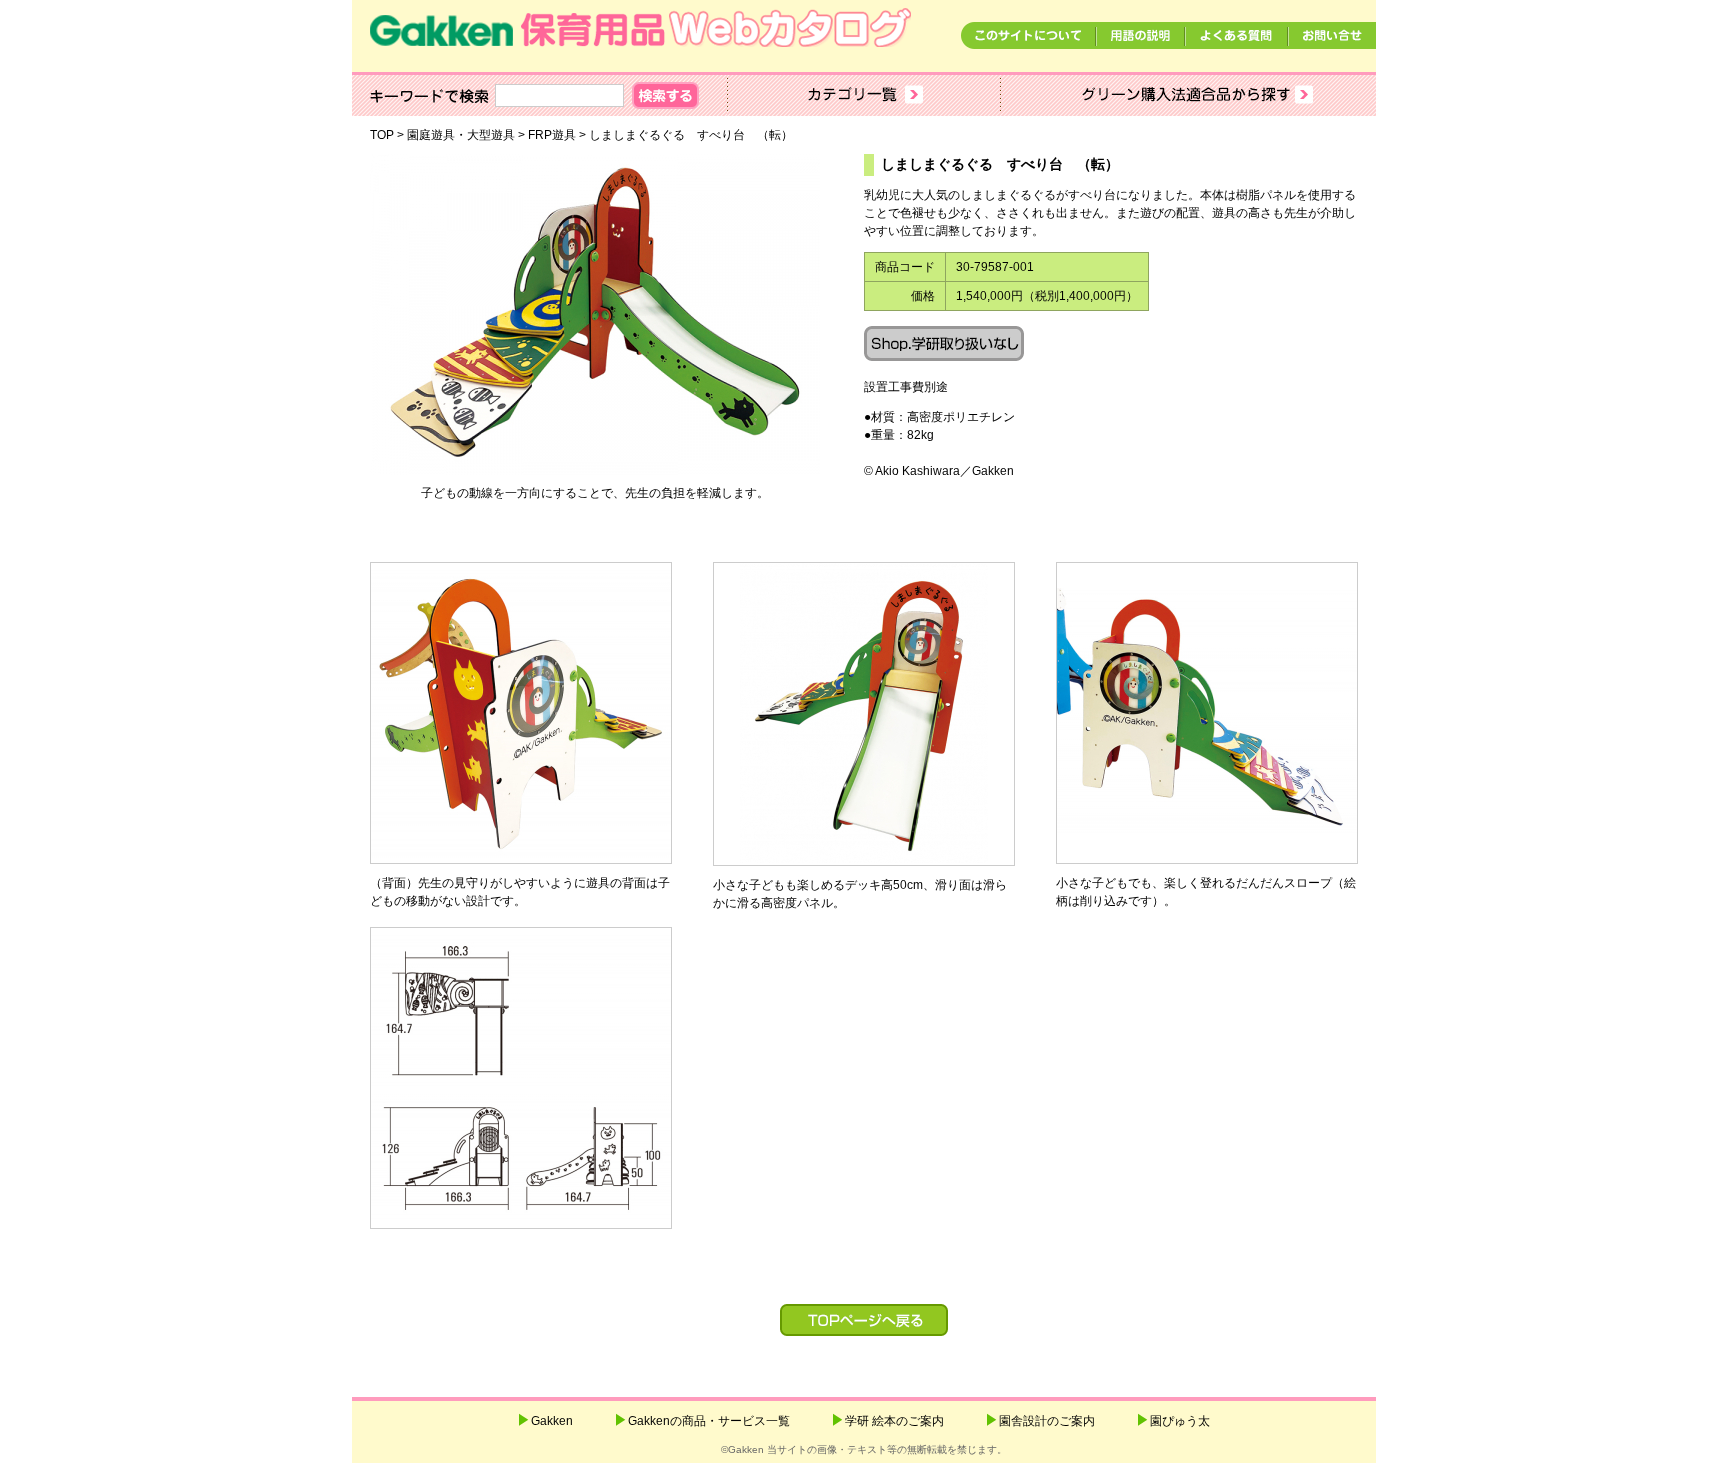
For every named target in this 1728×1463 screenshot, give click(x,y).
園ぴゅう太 (1180, 1421)
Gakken (552, 1421)
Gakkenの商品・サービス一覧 (709, 1421)
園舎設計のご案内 (1047, 1421)
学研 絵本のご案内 (894, 1421)
